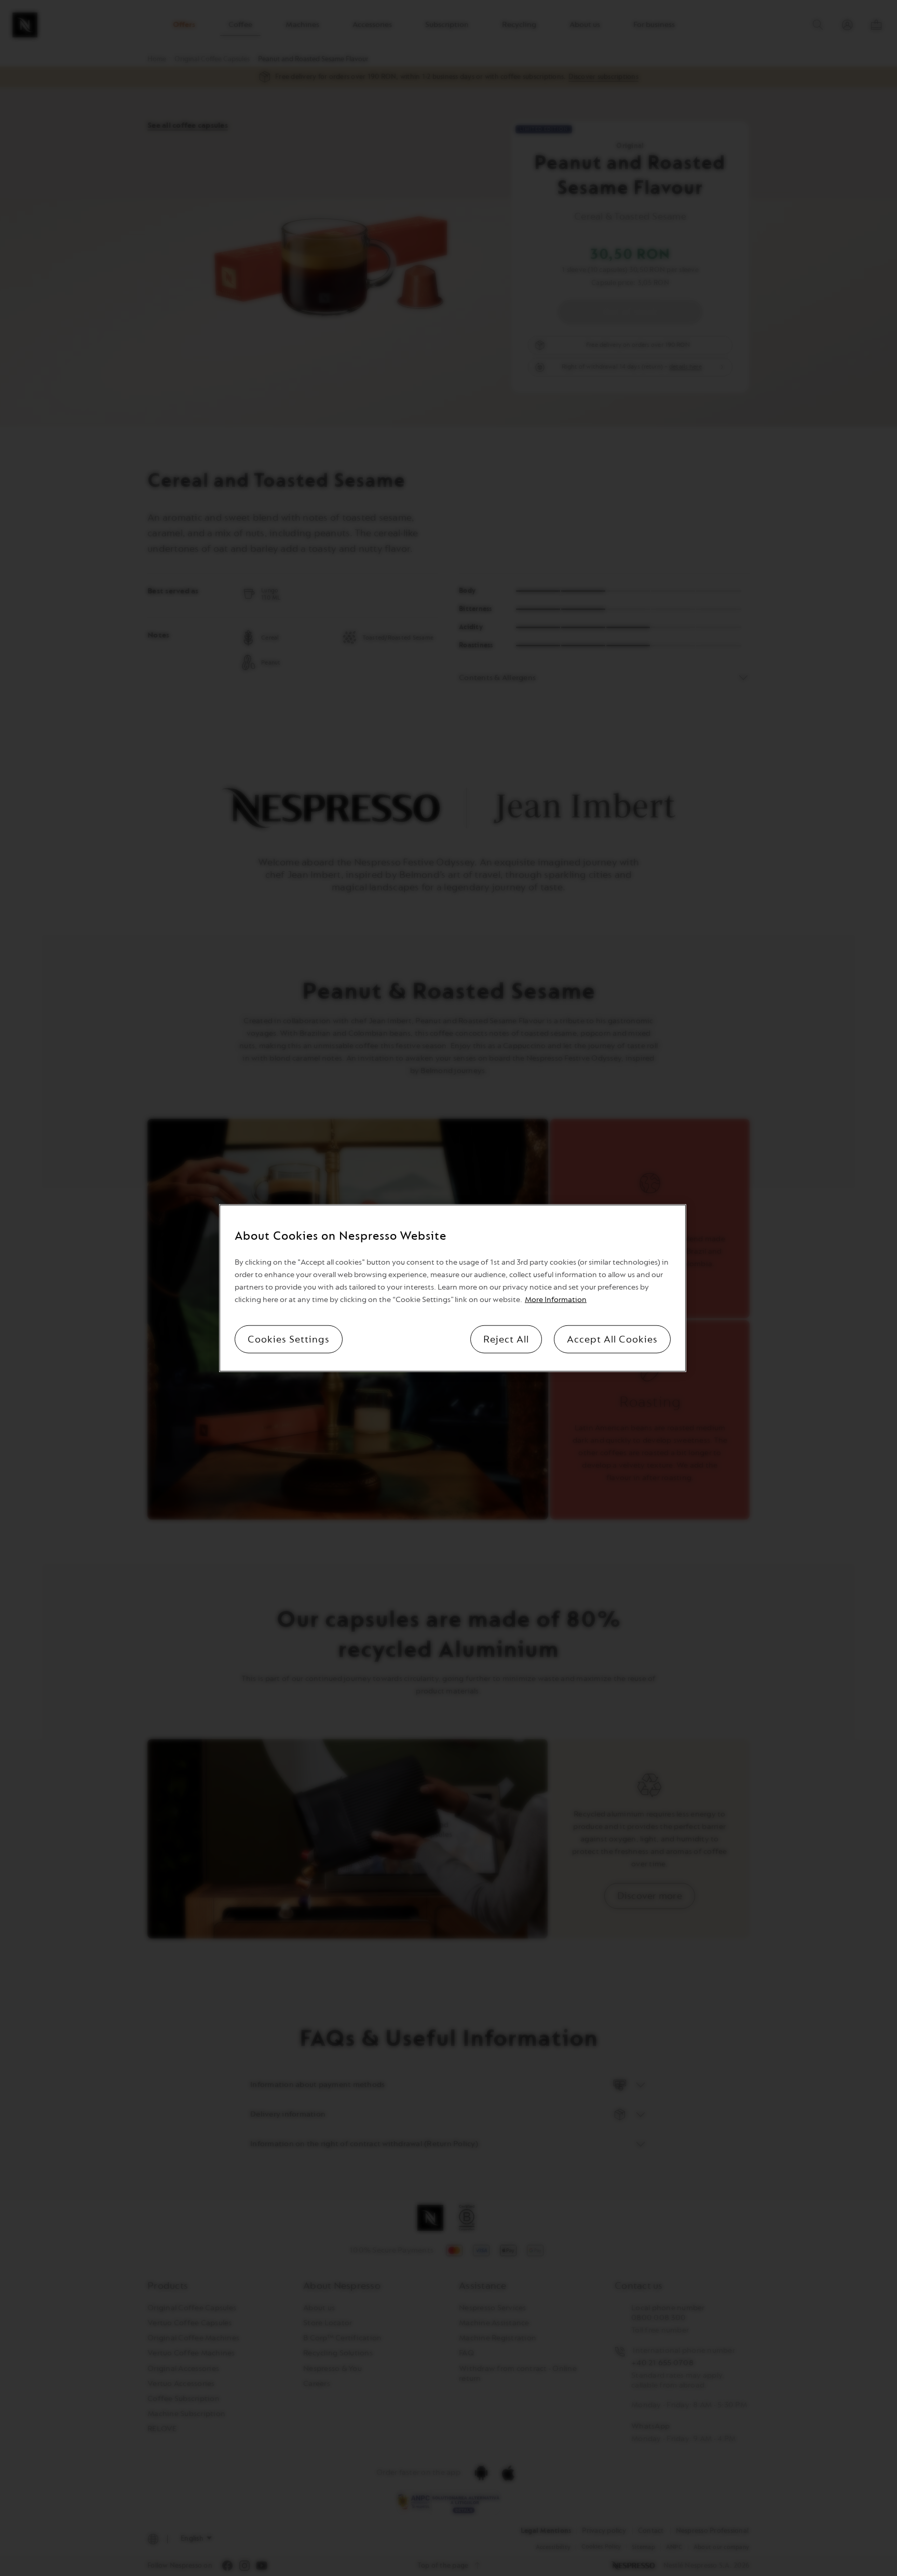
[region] (453, 1288)
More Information (556, 1299)
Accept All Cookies (612, 1339)
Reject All (506, 1339)
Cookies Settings (289, 1339)
